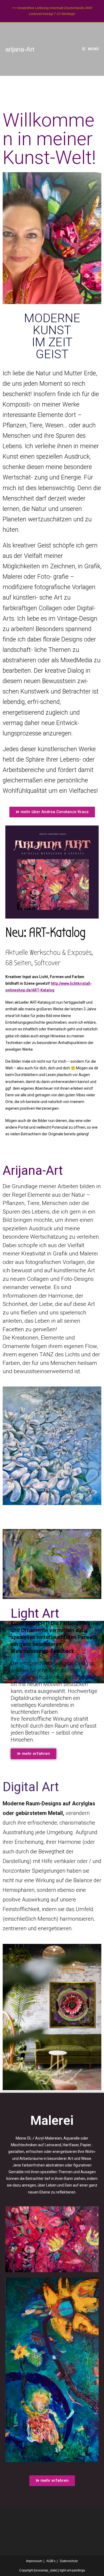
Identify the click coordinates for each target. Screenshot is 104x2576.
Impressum (34, 2561)
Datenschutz (69, 2561)
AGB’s (51, 2561)
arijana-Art (20, 49)
